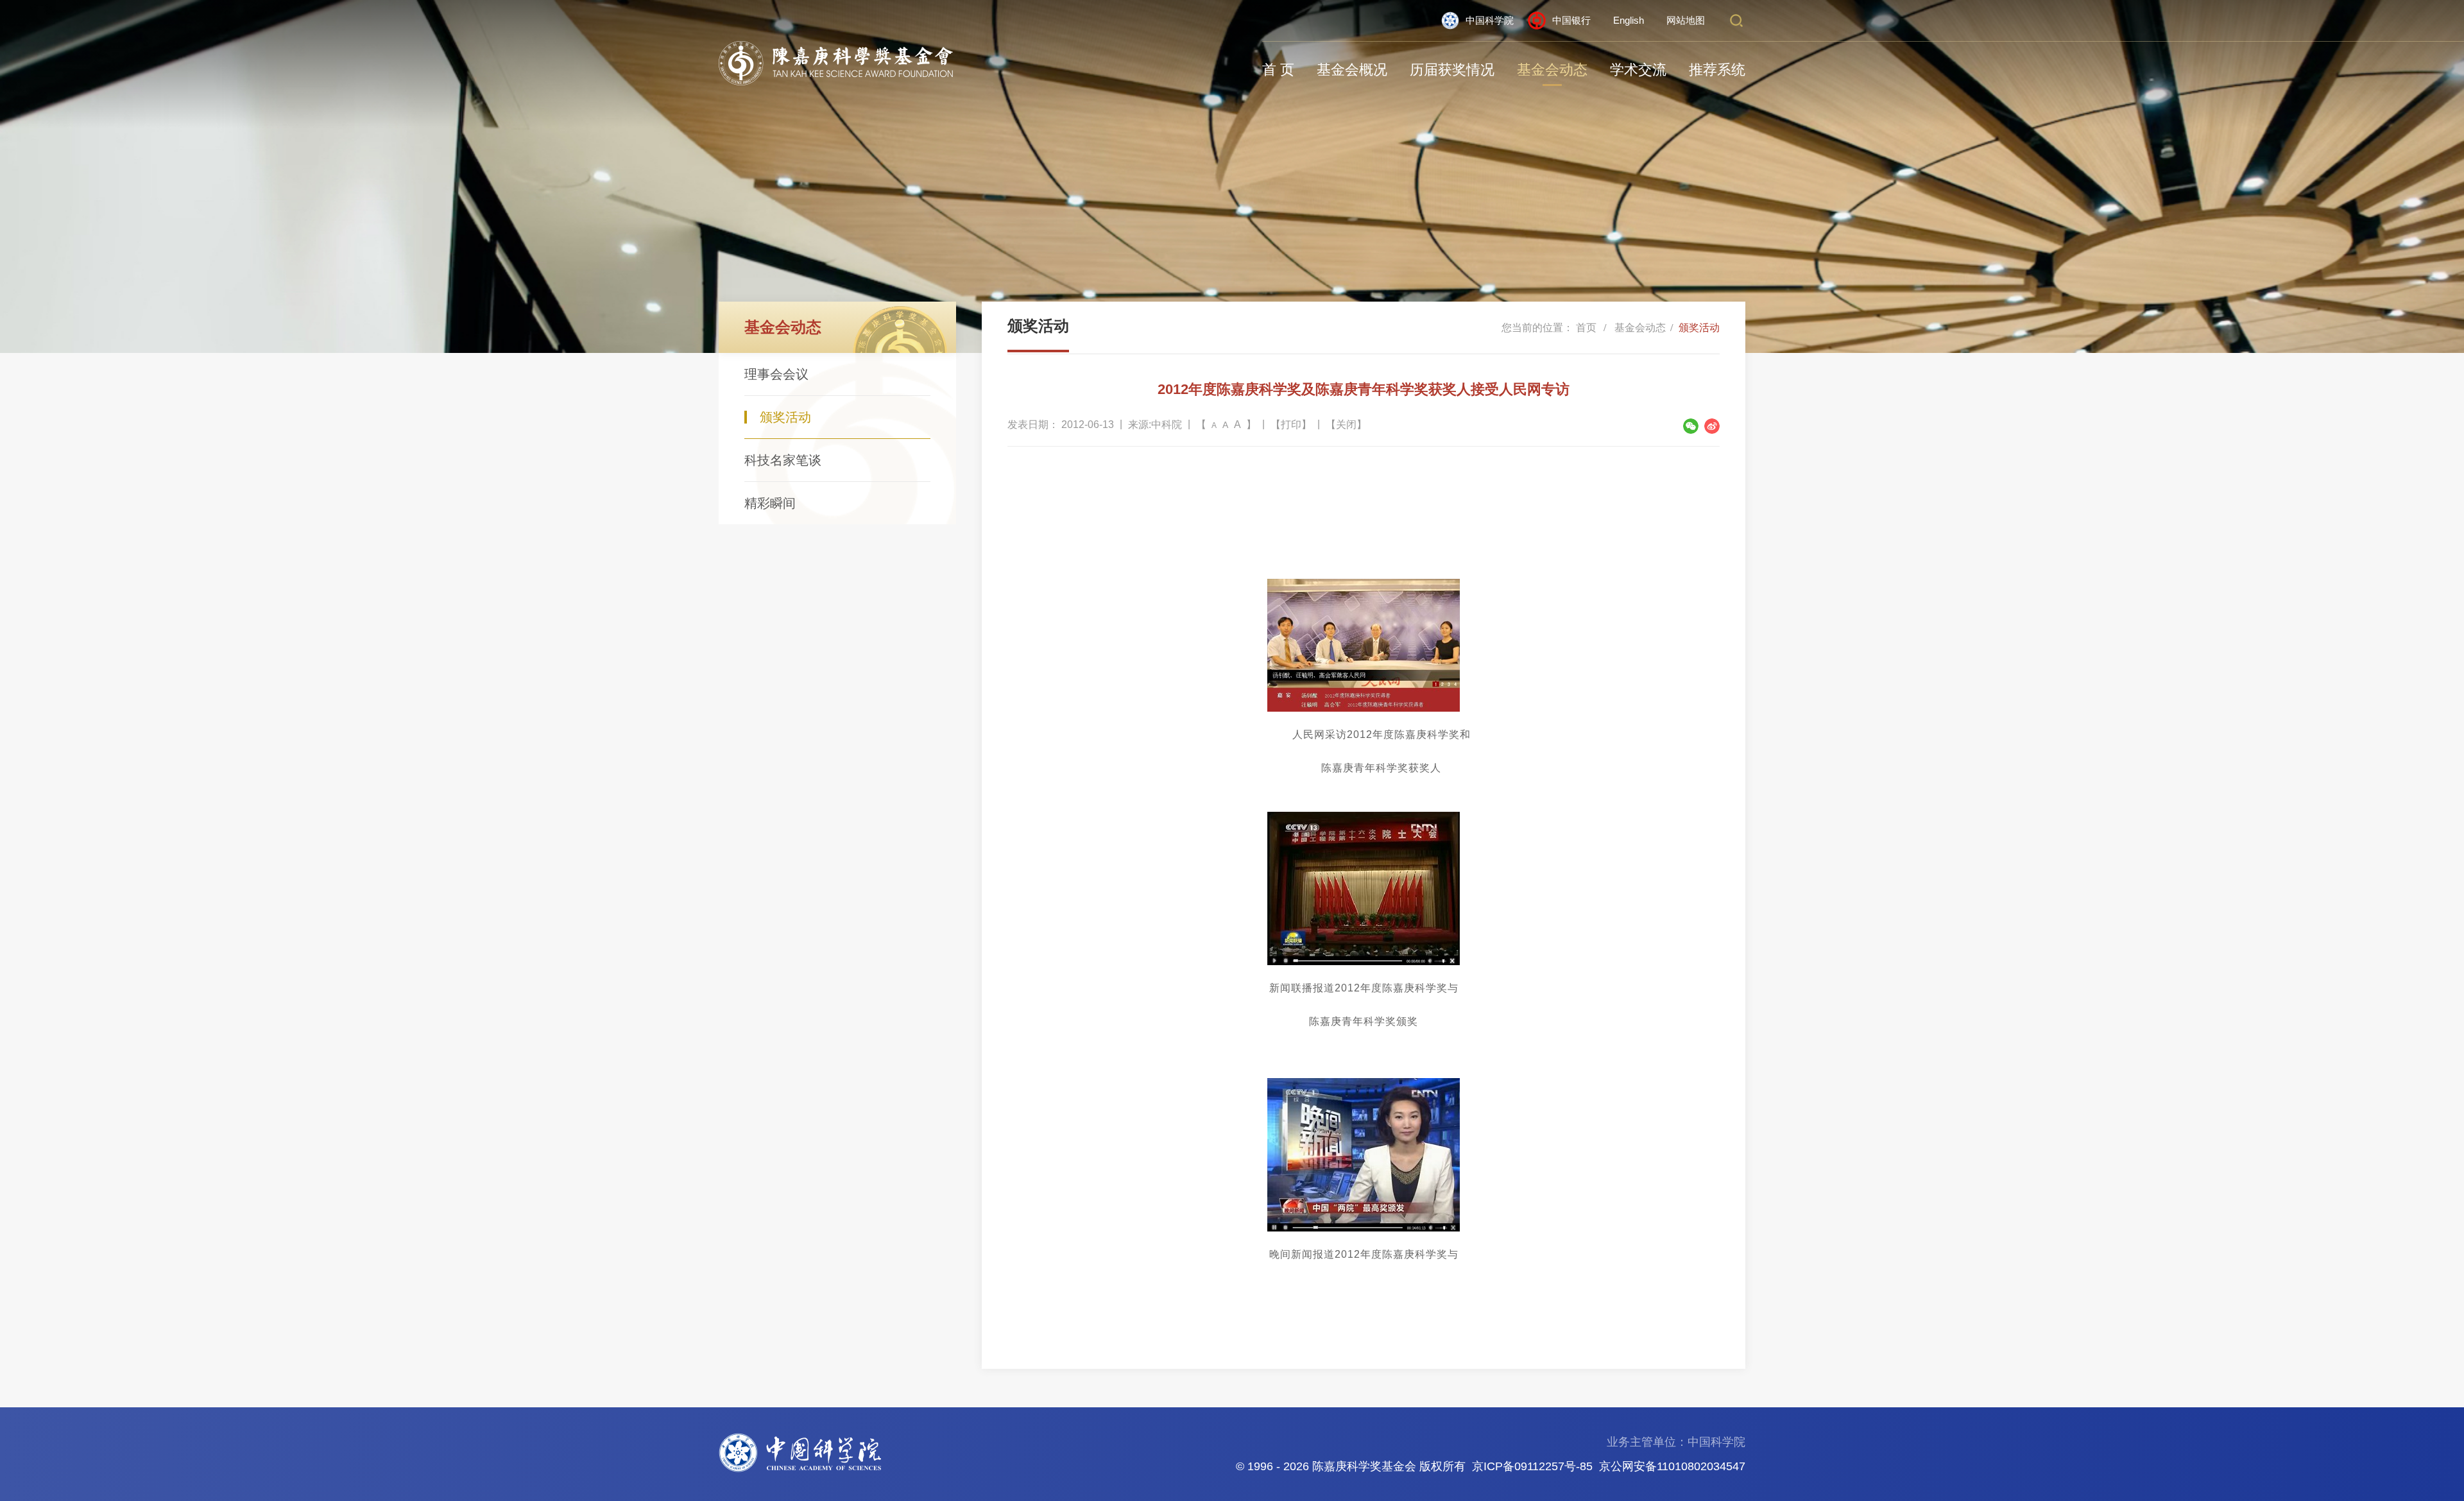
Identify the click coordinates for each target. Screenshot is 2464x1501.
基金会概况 (1352, 70)
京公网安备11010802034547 (1672, 1466)
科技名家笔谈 (783, 460)
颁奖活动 (785, 417)
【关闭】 (1346, 425)
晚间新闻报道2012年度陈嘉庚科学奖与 (1364, 1254)
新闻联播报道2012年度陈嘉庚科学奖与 (1364, 988)
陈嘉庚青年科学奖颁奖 (1364, 1021)
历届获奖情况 (1452, 70)
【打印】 (1291, 425)
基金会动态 (1552, 70)
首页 (1586, 328)
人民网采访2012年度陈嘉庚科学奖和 (1382, 734)
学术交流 (1638, 70)
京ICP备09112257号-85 (1532, 1466)
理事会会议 (776, 374)
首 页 (1278, 70)
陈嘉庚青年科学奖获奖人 (1381, 768)
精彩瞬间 (770, 503)
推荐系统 (1717, 70)
